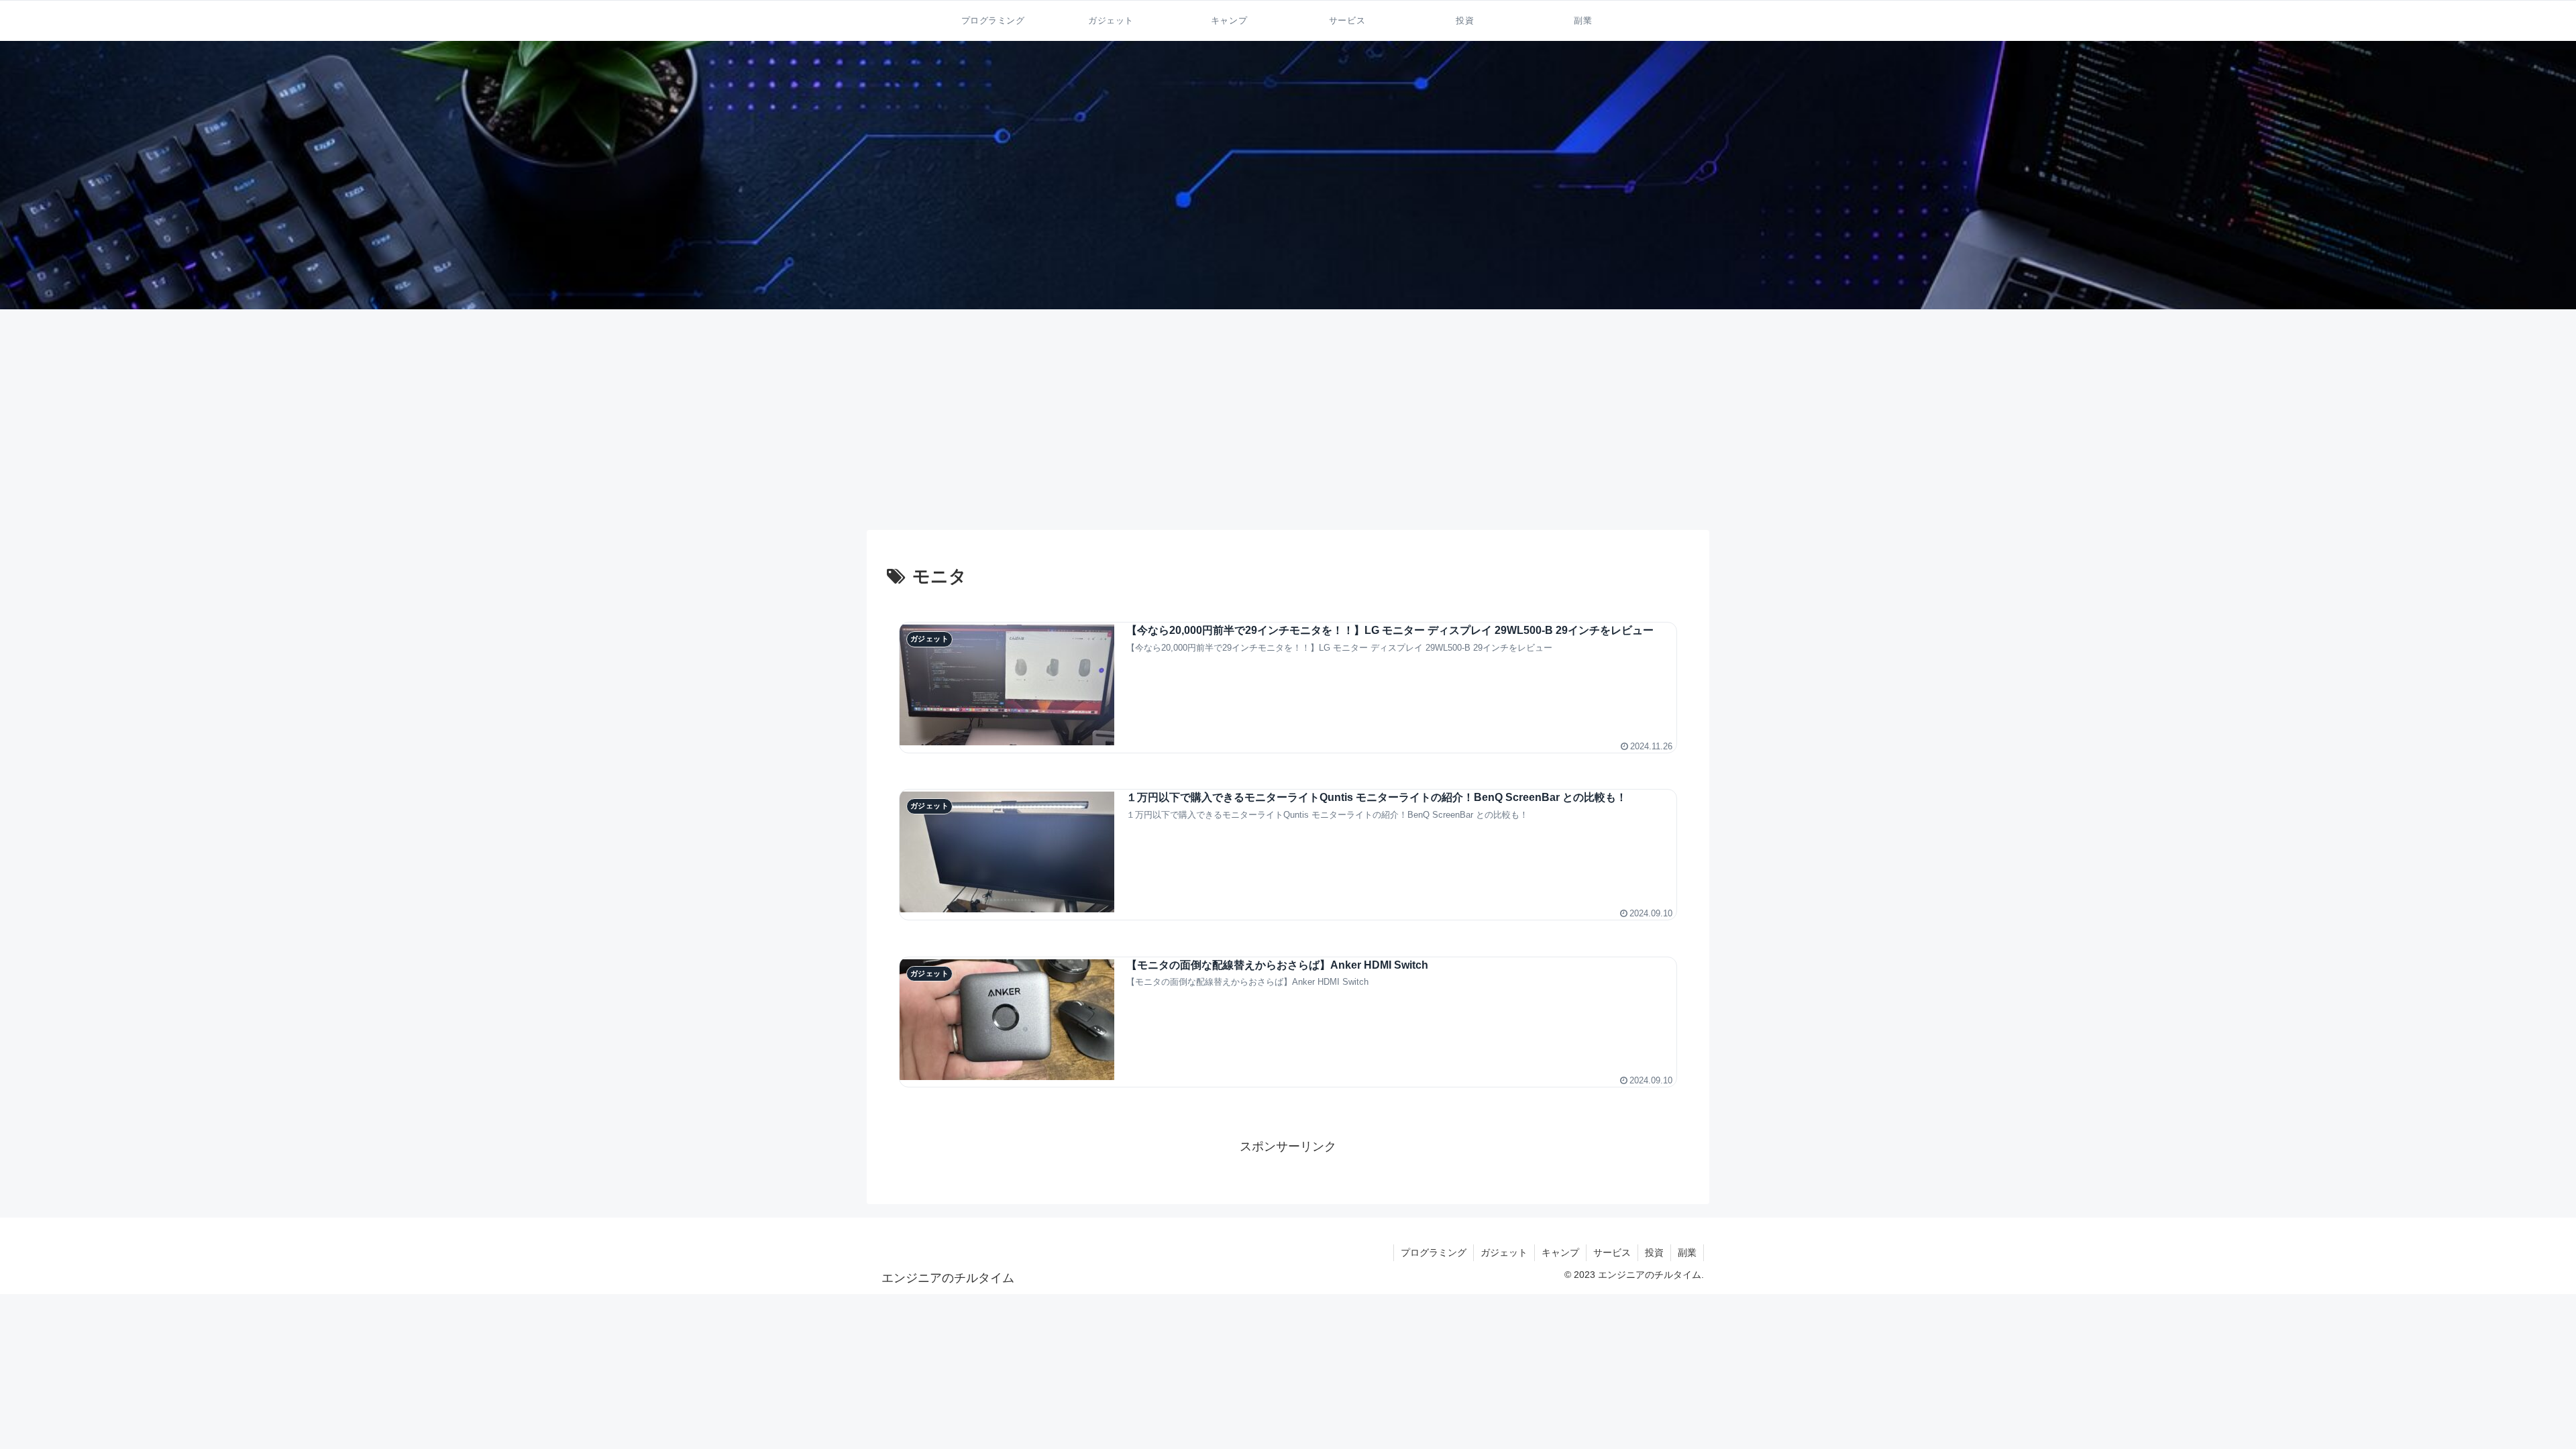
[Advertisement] (1288, 420)
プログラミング (1434, 1252)
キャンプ (1560, 1252)
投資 (1654, 1252)
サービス (1612, 1252)
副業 (1687, 1252)
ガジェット (1504, 1252)
